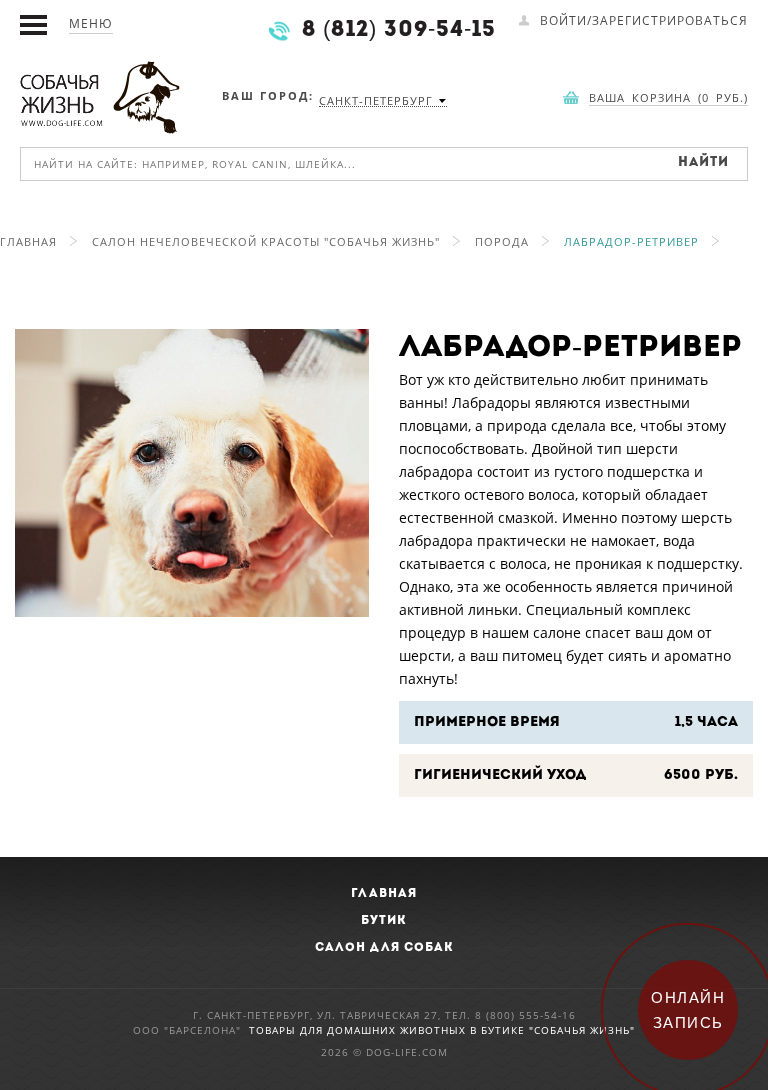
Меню (91, 23)
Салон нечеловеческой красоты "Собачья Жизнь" (266, 241)
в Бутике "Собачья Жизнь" (552, 1030)
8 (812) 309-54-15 (399, 30)
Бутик (384, 921)
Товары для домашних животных (359, 1030)
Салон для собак (384, 948)
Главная (28, 241)
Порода (502, 241)
